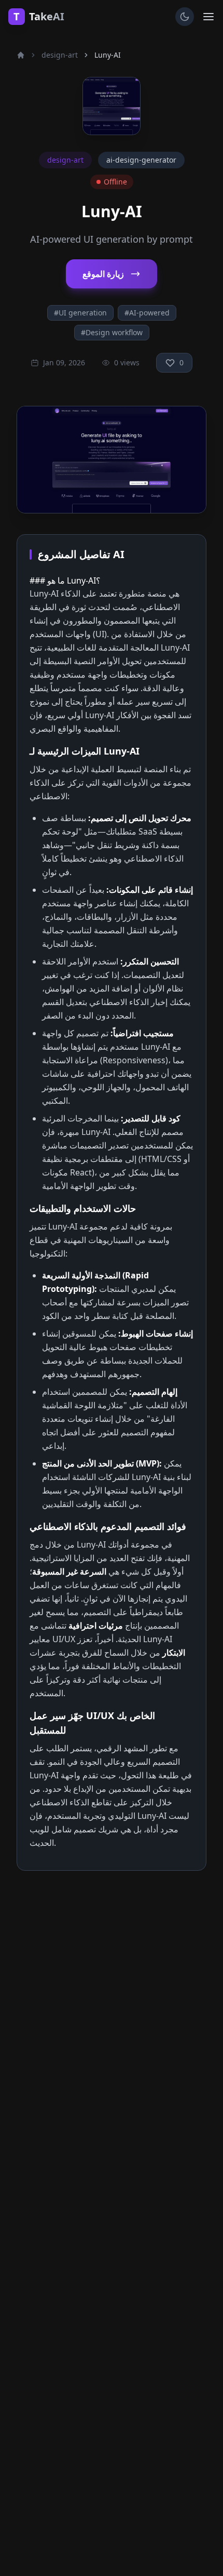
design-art (60, 55)
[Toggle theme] (185, 17)
